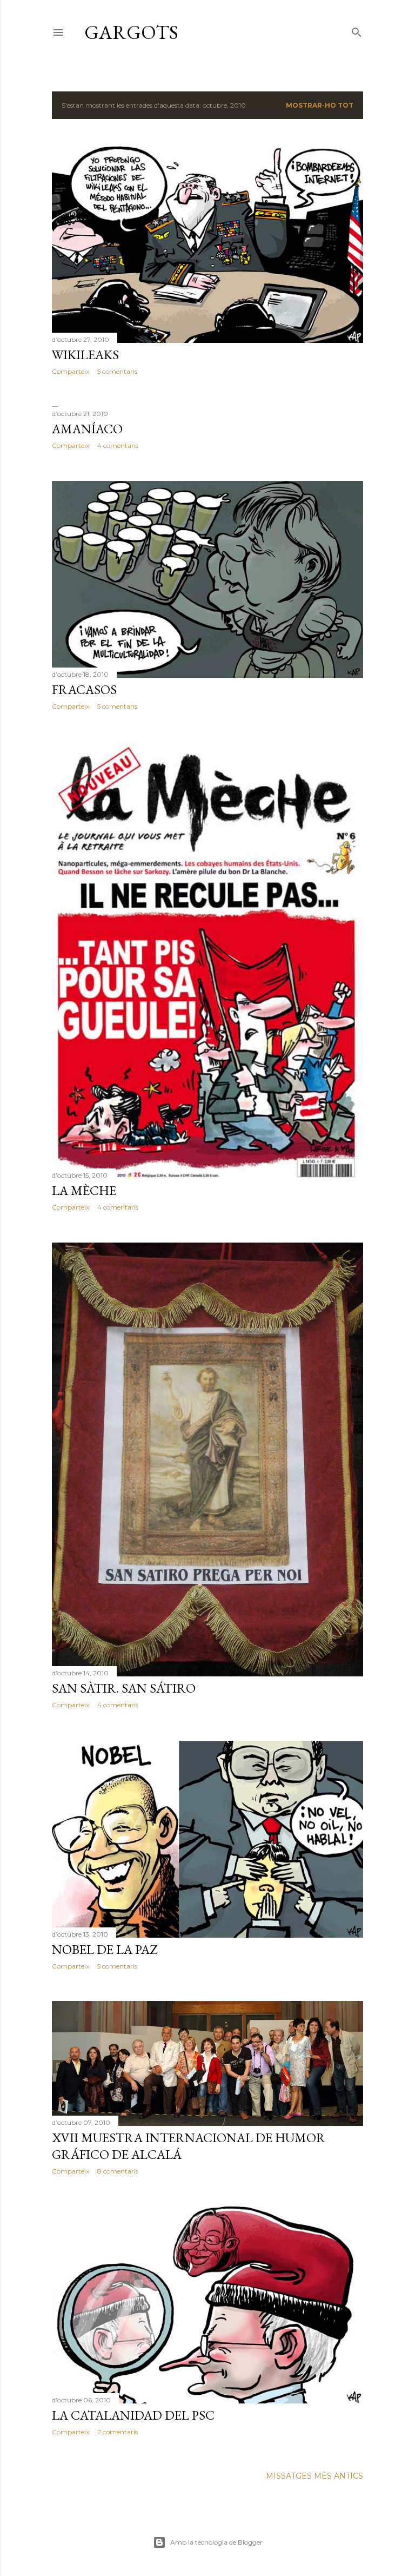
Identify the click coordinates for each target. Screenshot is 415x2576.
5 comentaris (117, 371)
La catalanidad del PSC (133, 2415)
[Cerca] (357, 30)
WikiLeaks (85, 355)
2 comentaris (118, 2432)
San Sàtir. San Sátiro (124, 1688)
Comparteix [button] (71, 371)
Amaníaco (87, 429)
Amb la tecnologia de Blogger (216, 2542)
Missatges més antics (314, 2476)
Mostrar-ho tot (320, 105)
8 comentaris (118, 2171)
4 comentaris (118, 445)
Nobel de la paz (105, 1949)
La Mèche (84, 1190)
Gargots (131, 32)
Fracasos (84, 689)
